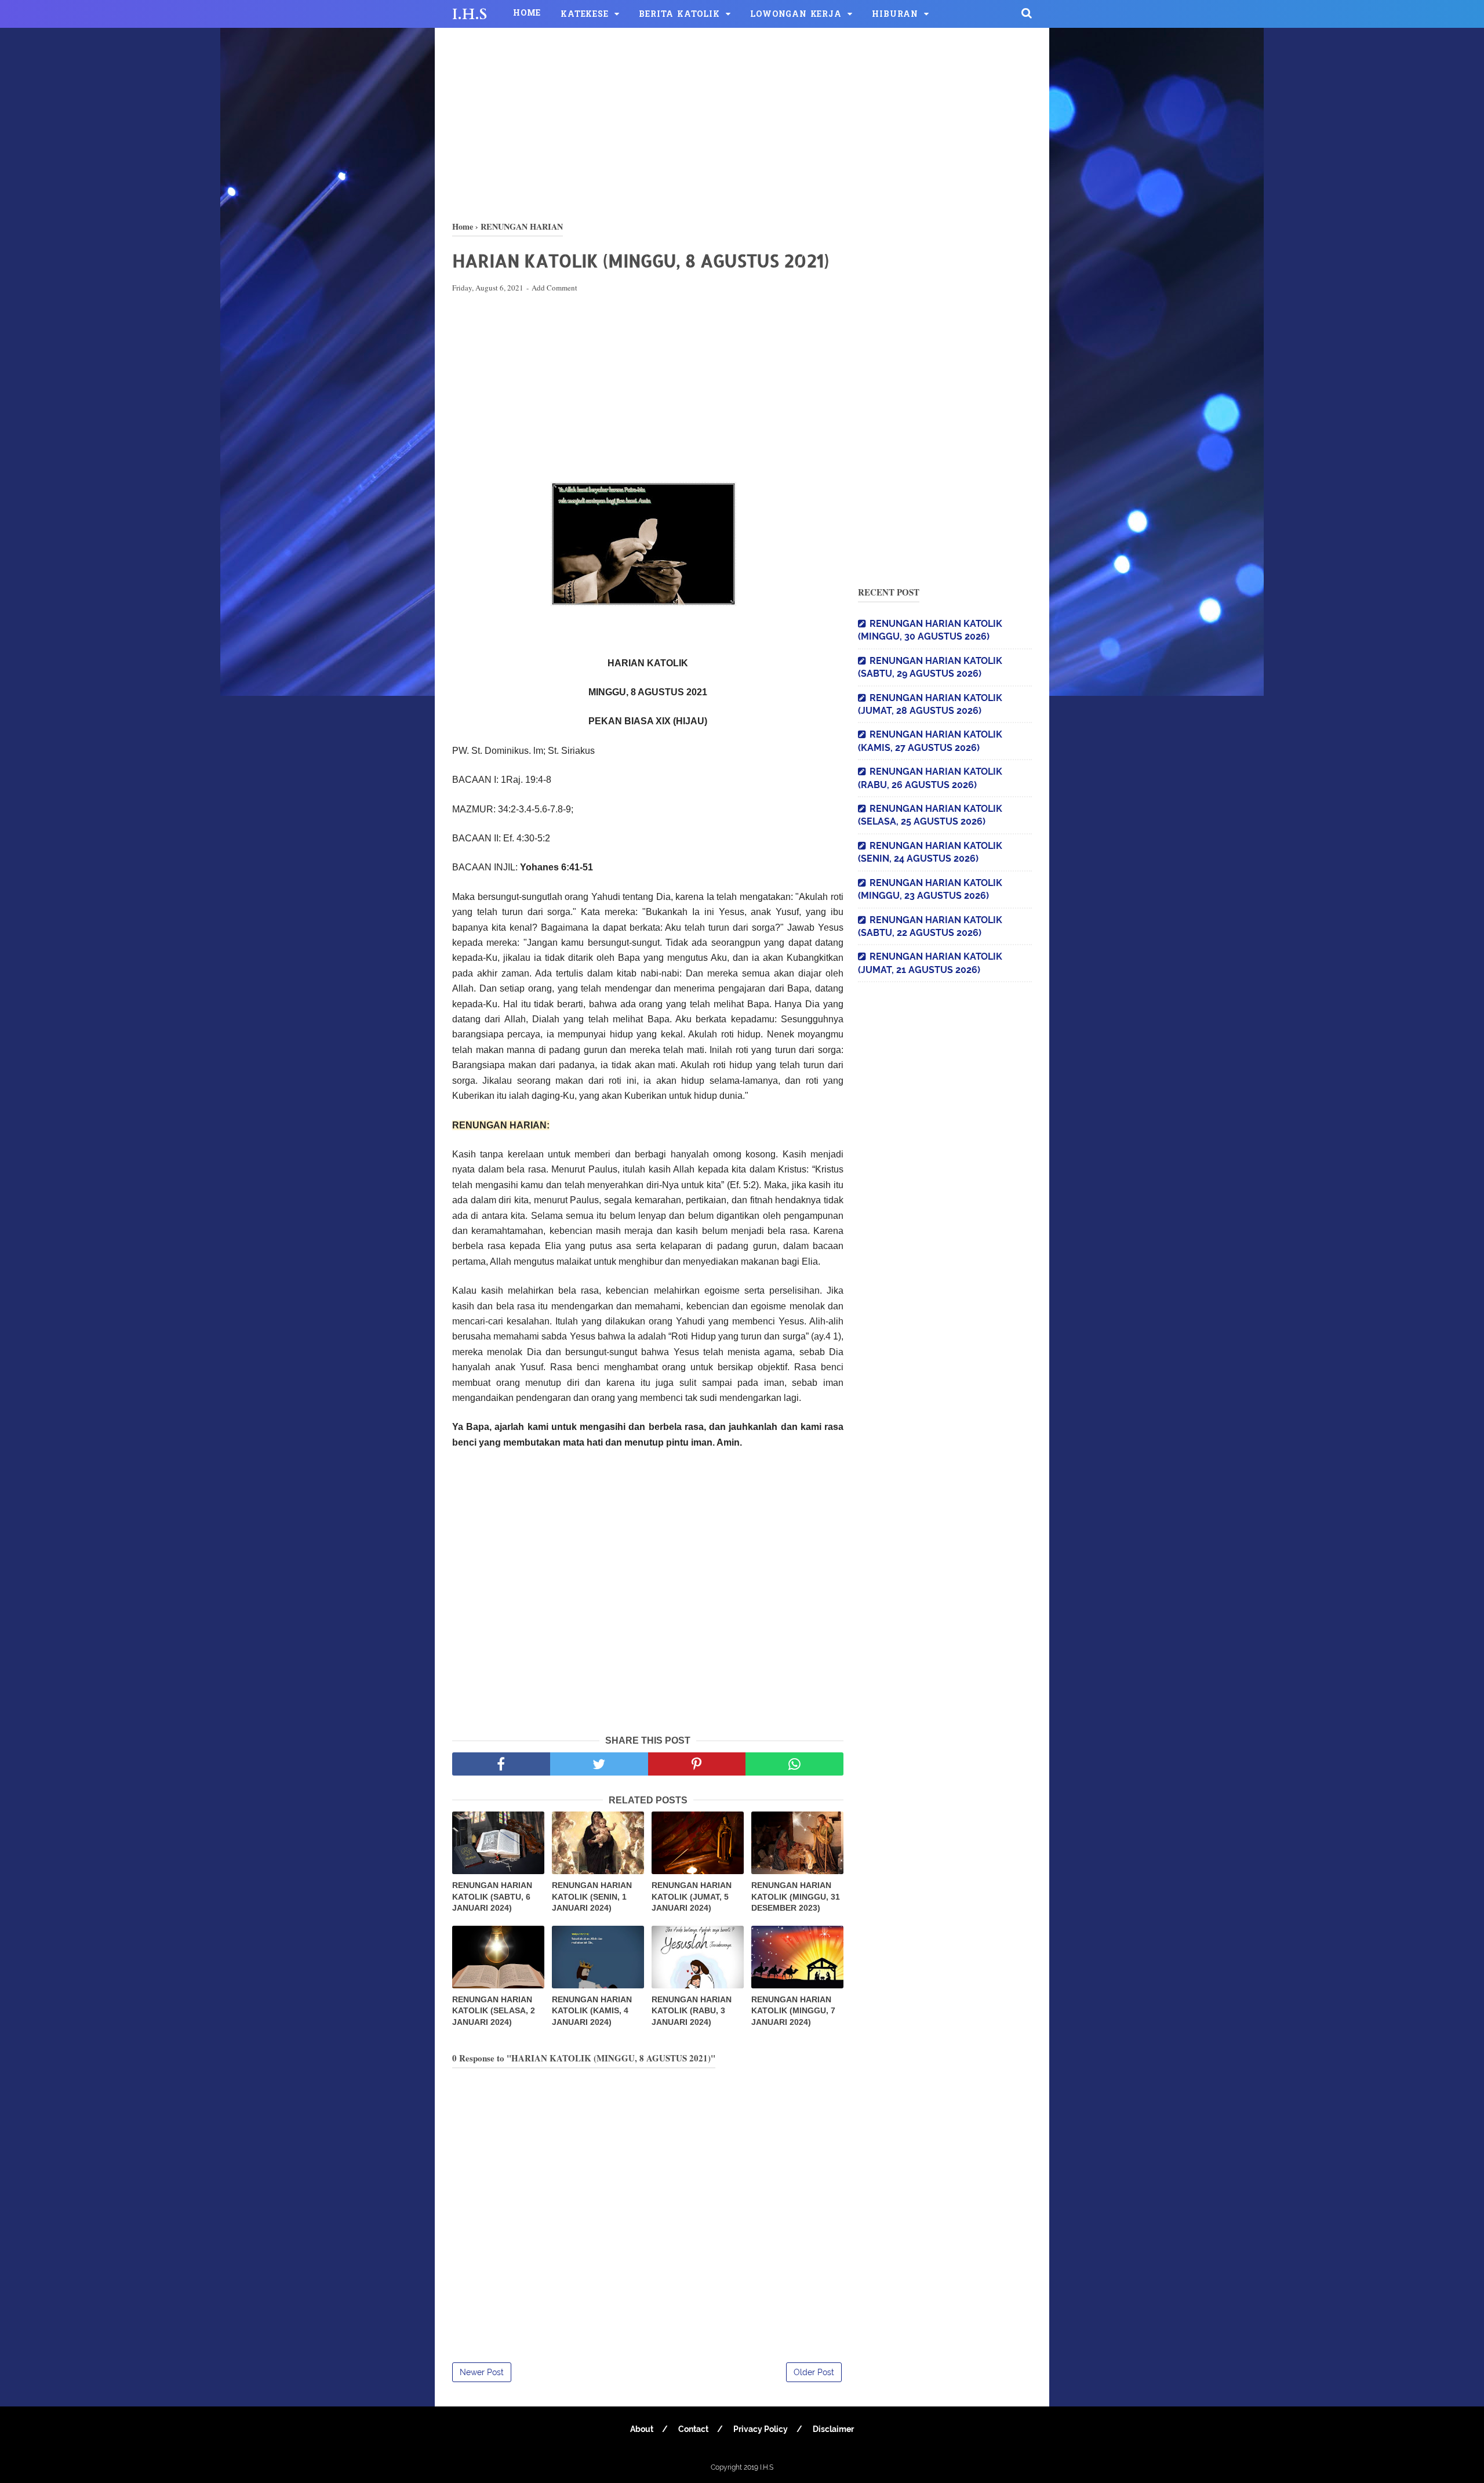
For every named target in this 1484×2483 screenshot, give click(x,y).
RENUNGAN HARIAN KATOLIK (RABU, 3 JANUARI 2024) (692, 2011)
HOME (527, 14)
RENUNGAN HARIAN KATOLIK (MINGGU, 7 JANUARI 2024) (793, 2011)
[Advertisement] (742, 122)
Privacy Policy (761, 2429)
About (642, 2429)
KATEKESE (584, 15)
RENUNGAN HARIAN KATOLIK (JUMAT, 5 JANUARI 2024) (692, 1896)
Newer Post (482, 2372)
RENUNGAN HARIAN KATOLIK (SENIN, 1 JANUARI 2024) (592, 1896)
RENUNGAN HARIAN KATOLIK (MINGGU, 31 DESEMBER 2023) (796, 1896)
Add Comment (554, 288)
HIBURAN (895, 15)
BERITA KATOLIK (679, 15)
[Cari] (1027, 13)
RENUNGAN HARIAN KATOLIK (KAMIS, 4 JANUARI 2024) (592, 2011)
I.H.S (470, 14)
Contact (693, 2429)
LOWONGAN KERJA (796, 15)
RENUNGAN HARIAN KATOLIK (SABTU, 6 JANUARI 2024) (492, 1896)
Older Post (814, 2372)
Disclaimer (833, 2429)
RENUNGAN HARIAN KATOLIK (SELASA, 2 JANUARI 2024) (494, 2011)
